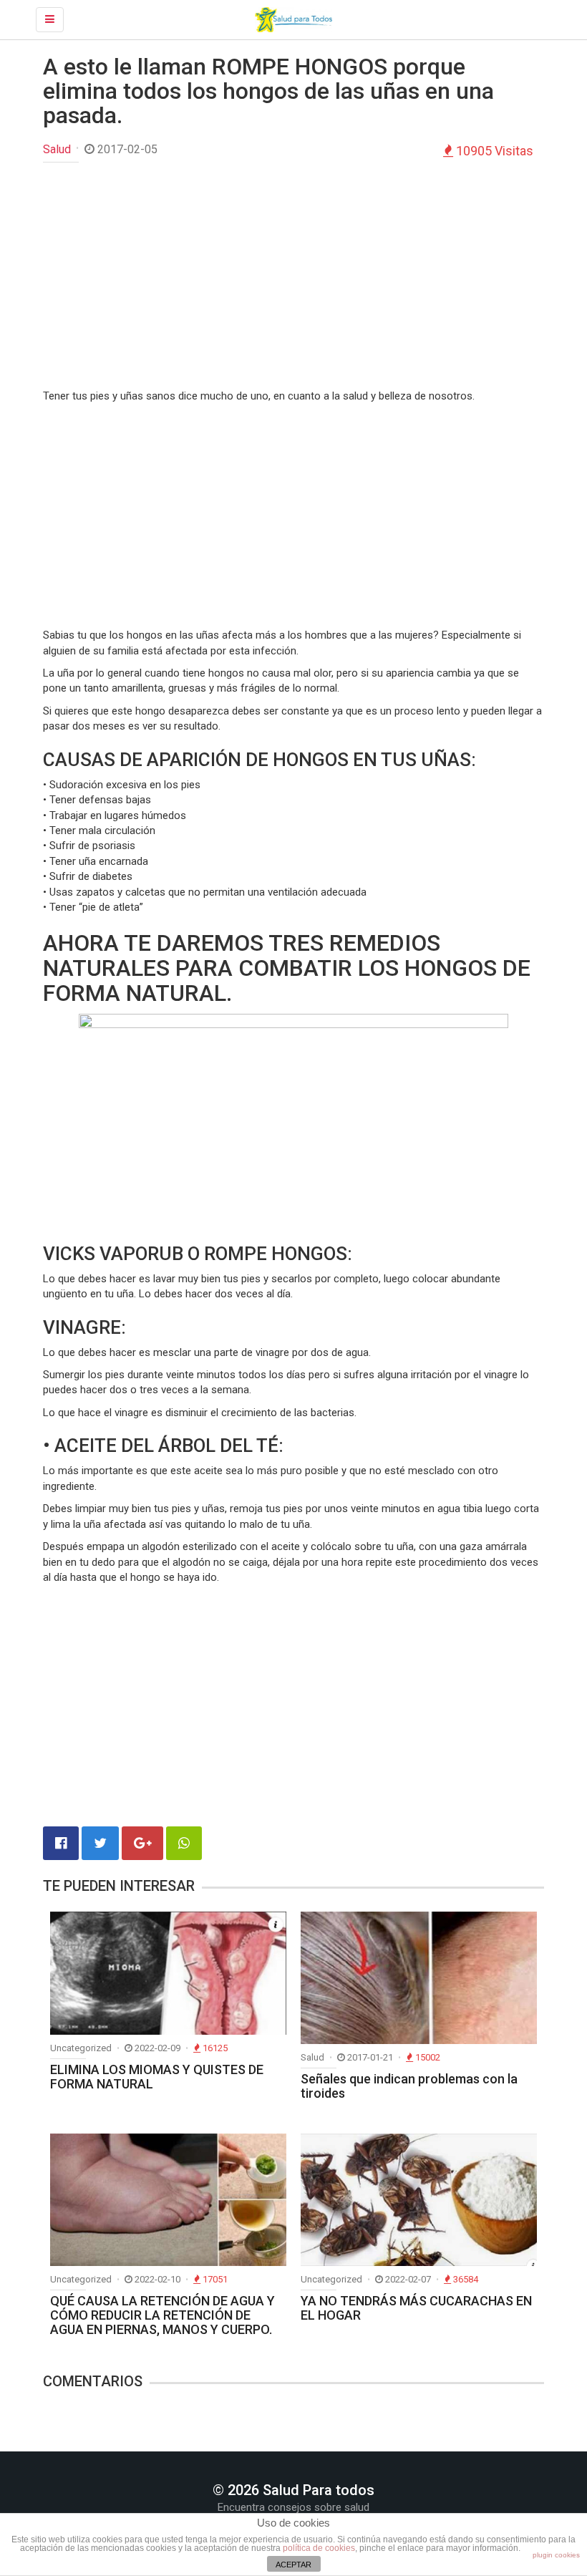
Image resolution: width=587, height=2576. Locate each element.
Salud (57, 149)
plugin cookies (556, 2555)
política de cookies (319, 2548)
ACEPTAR (293, 2565)
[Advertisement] (293, 277)
